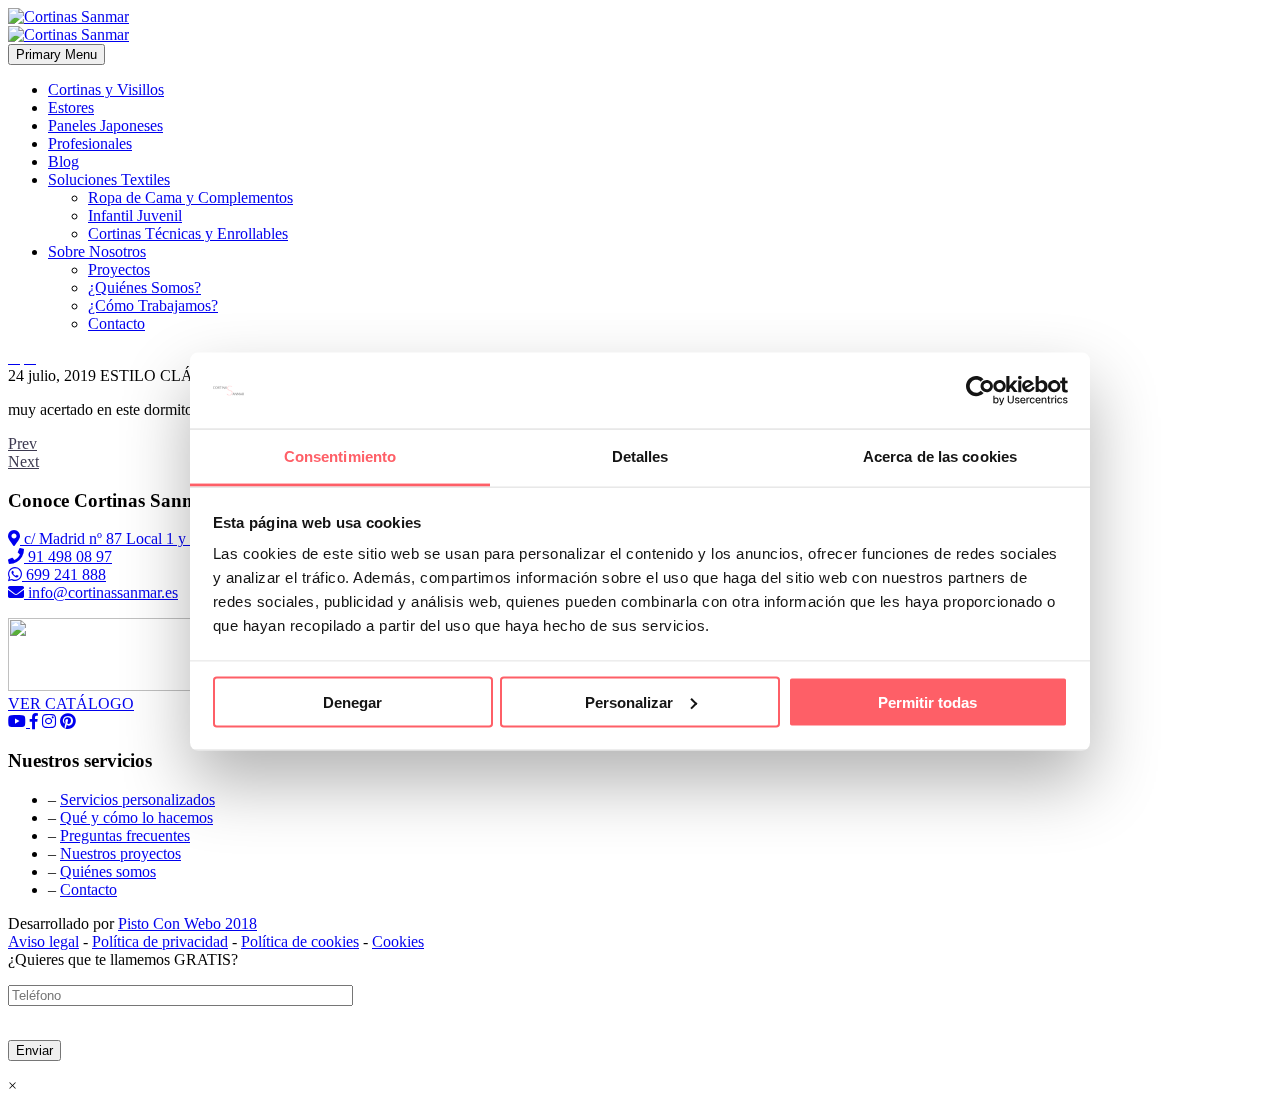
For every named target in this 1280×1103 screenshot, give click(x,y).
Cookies (398, 941)
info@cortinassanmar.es (101, 592)
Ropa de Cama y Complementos (190, 197)
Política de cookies (300, 941)
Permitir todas (927, 701)
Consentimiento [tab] (340, 456)
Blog (63, 161)
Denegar (352, 701)
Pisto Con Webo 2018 (187, 923)
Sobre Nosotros (97, 251)
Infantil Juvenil (135, 215)
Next (23, 461)
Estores (71, 107)
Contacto (116, 323)
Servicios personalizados (137, 799)
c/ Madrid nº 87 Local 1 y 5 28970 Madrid (156, 538)
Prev (22, 443)
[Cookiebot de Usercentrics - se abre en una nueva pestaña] (980, 391)
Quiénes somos (108, 871)
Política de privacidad (160, 941)
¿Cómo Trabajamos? (153, 305)
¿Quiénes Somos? (144, 287)
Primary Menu (56, 54)
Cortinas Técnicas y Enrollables (188, 233)
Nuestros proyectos (120, 853)
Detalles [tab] (640, 456)
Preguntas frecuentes (125, 835)
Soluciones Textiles (109, 179)
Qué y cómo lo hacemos (136, 817)
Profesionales (90, 143)
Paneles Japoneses (105, 125)
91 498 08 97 (68, 556)
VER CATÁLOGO (71, 703)
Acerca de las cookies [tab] (940, 456)
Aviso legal (43, 941)
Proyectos (119, 269)
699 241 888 (64, 574)
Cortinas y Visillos (106, 89)
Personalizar (629, 701)
